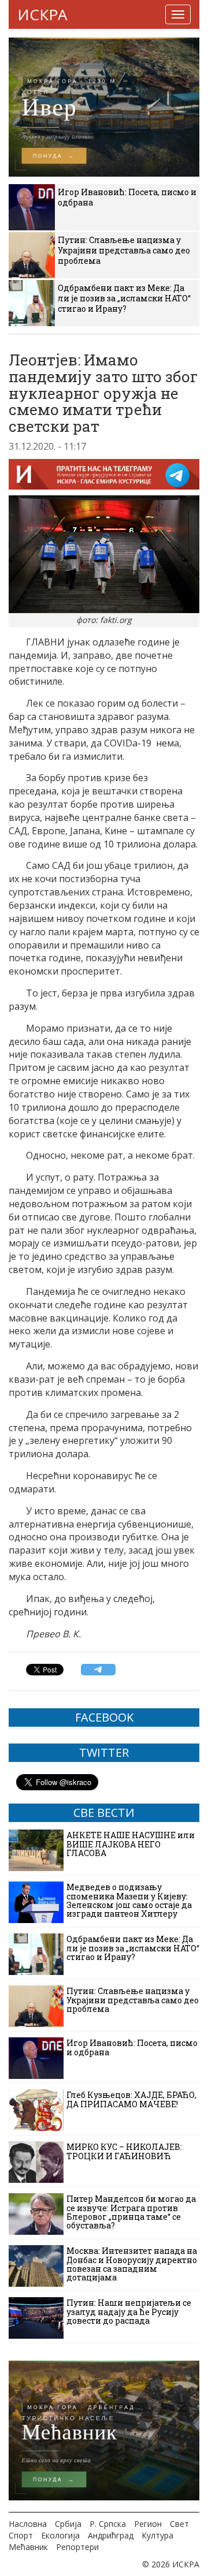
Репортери (77, 2547)
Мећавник (28, 2547)
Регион (148, 2524)
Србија (68, 2524)
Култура (157, 2535)
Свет (179, 2524)
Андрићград (111, 2535)
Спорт (21, 2535)
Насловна (28, 2524)
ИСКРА (42, 14)
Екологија (60, 2535)
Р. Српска (108, 2524)
